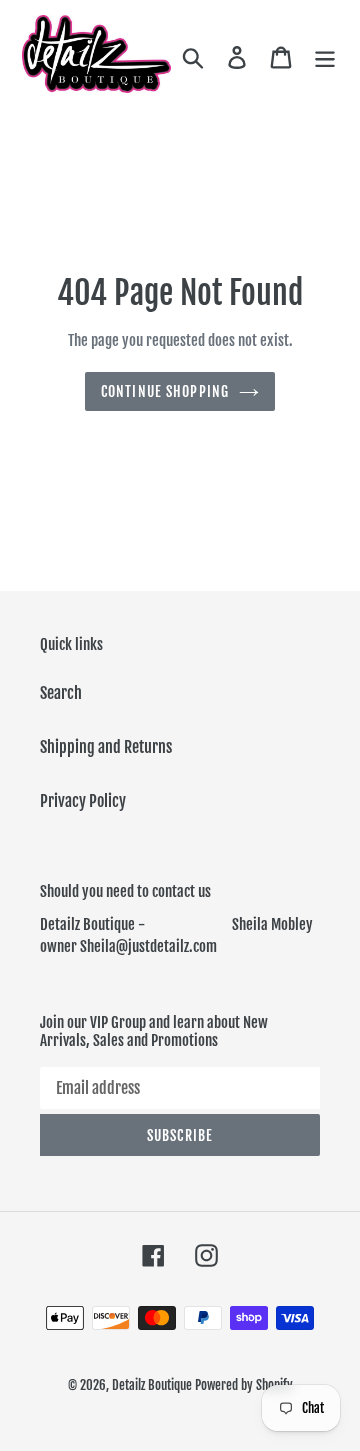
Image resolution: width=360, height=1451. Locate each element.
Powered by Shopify (244, 1385)
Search (61, 693)
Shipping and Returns (106, 747)
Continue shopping (165, 391)
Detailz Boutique (152, 1385)
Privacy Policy (83, 801)
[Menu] (325, 56)
